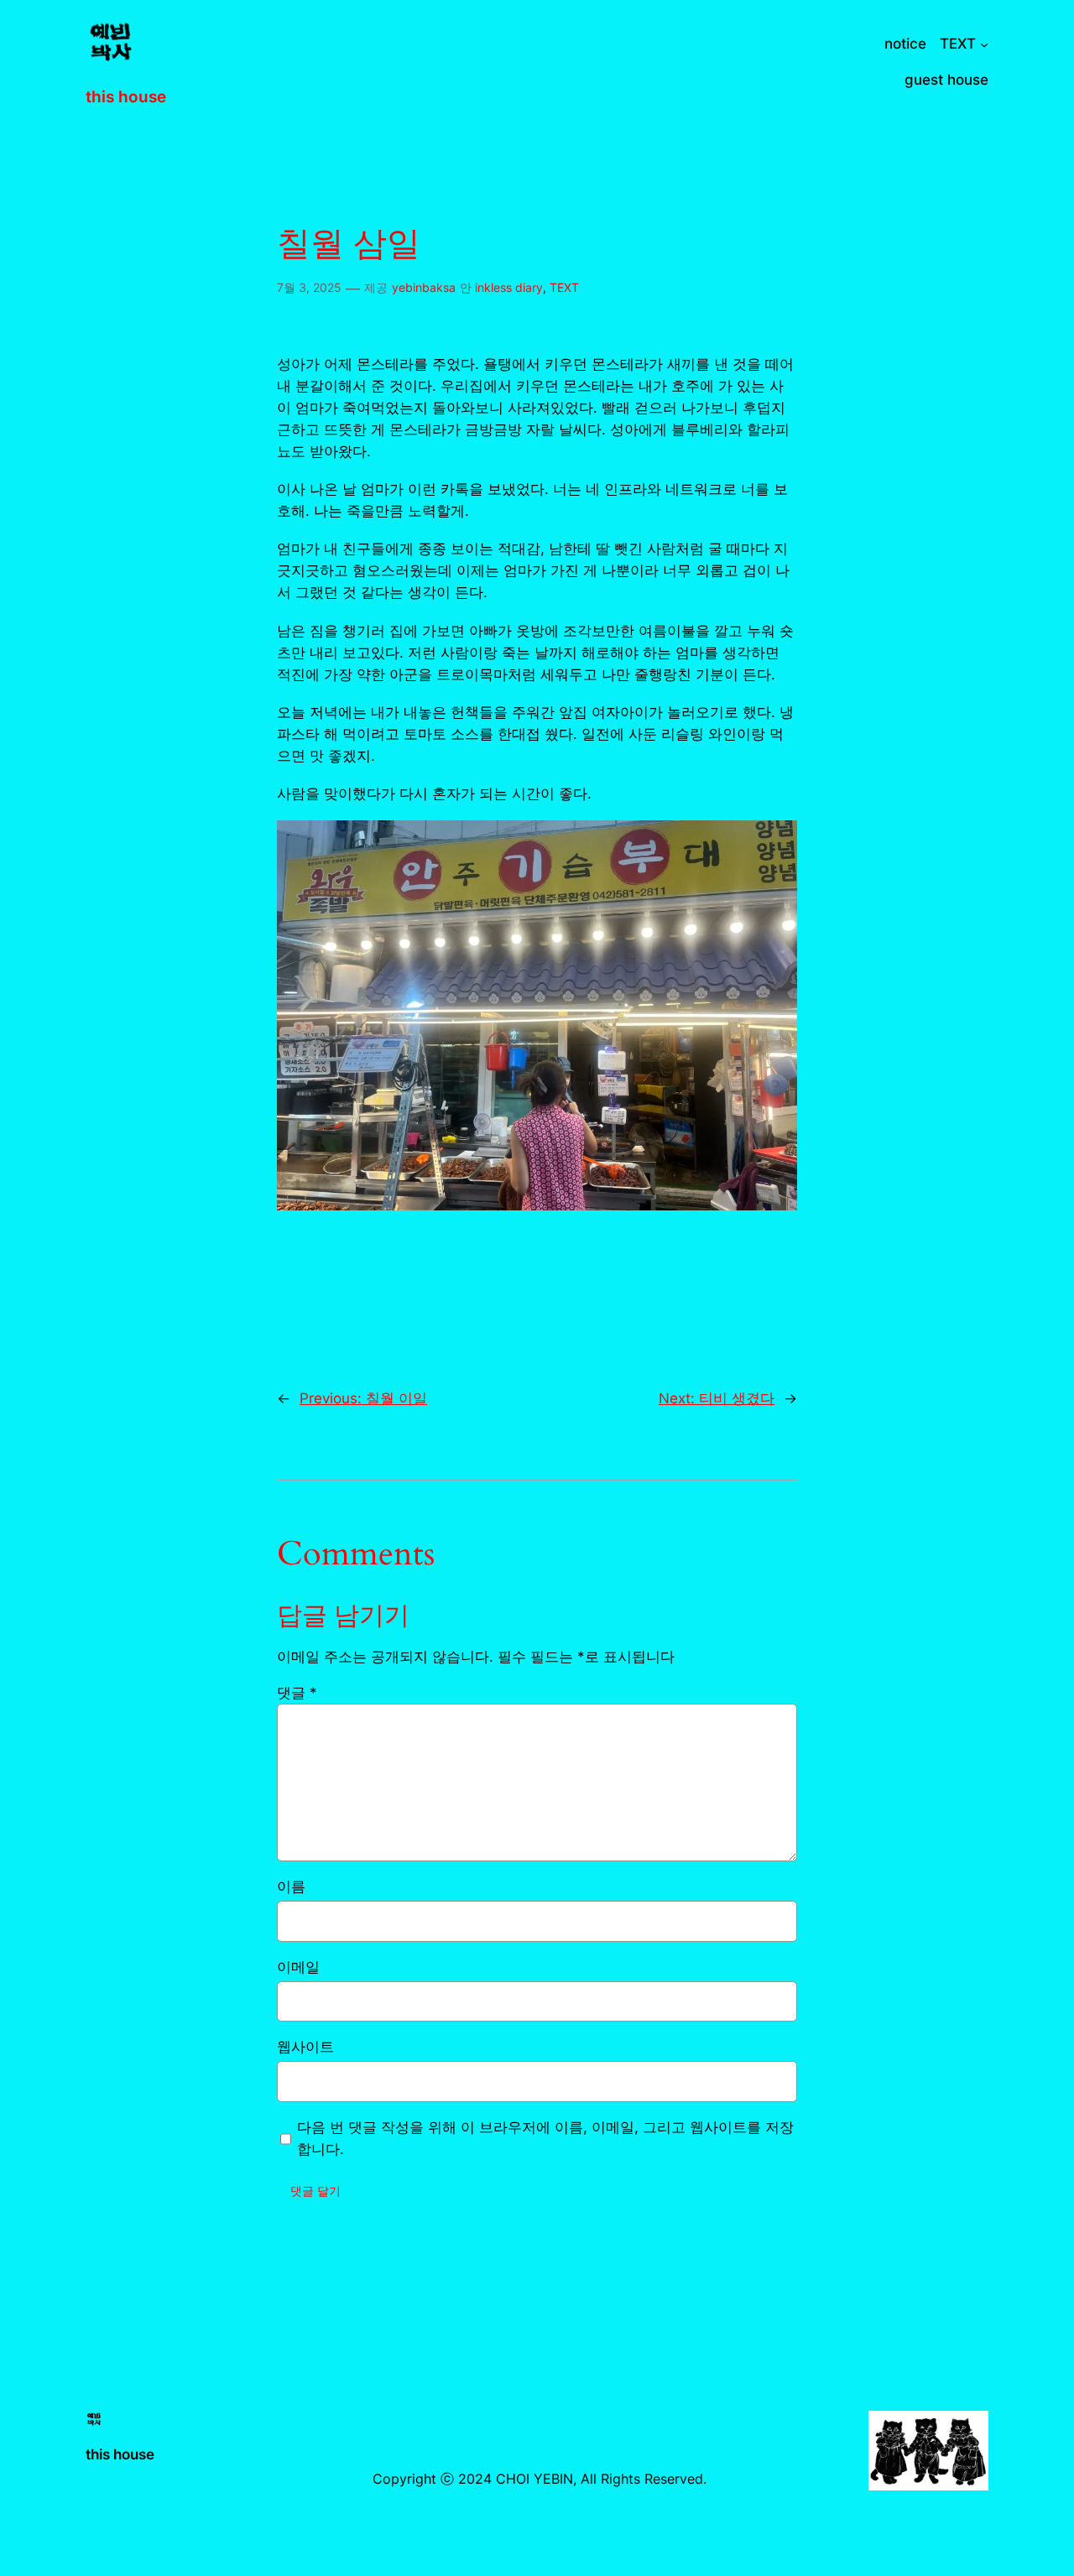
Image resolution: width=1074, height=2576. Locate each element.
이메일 (298, 1967)
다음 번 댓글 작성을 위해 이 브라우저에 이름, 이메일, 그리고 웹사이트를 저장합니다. (545, 2138)
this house (126, 96)
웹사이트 (305, 2047)
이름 (291, 1886)
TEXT (564, 287)
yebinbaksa (424, 287)
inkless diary (509, 287)
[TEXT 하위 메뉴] (984, 44)
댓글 (297, 1693)
